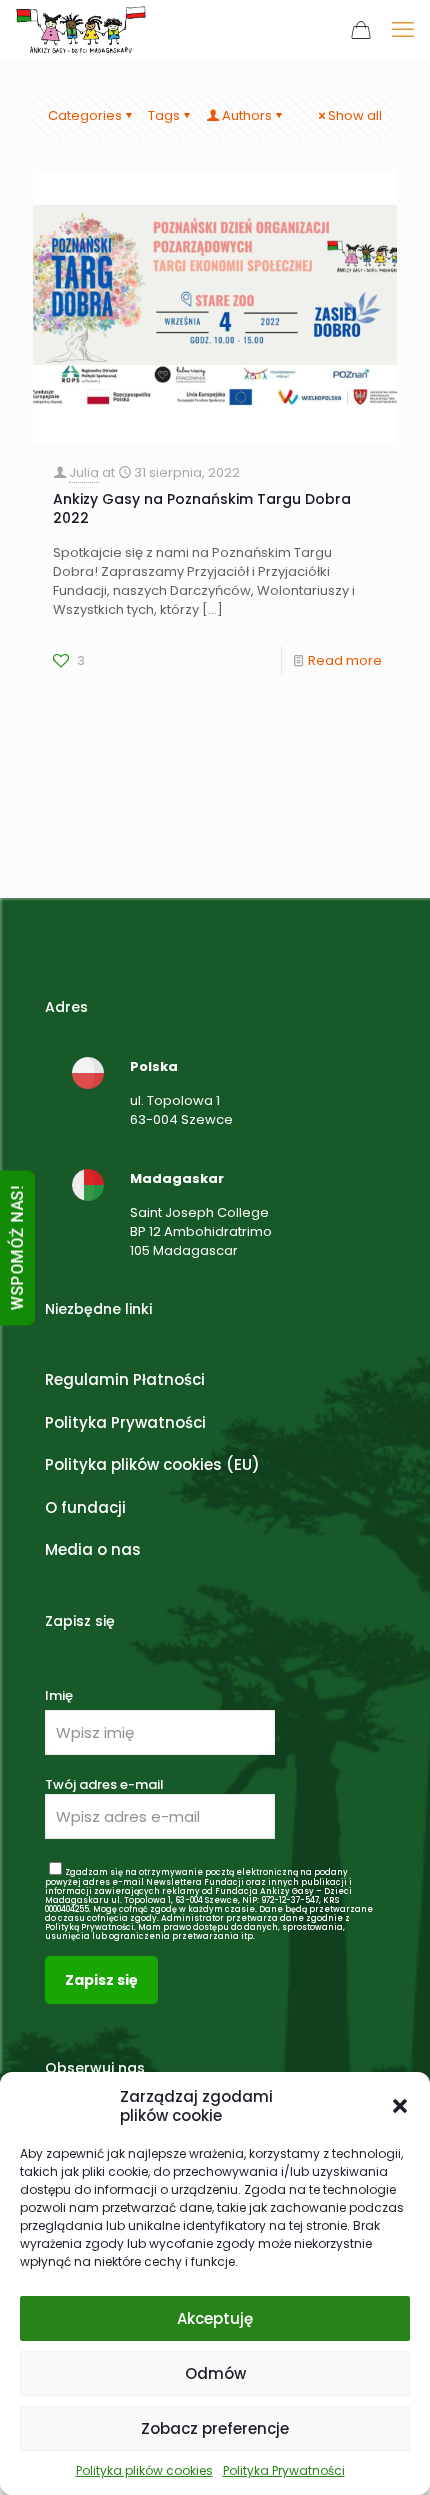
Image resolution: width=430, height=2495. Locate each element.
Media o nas (93, 1549)
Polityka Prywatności (284, 2470)
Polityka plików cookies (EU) (152, 1464)
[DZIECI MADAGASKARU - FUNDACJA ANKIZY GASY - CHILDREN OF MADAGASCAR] (81, 30)
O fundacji (85, 1507)
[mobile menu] (403, 30)
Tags (164, 115)
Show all (355, 115)
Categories (85, 115)
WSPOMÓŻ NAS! (17, 1247)
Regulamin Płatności (125, 1379)
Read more (345, 660)
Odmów (215, 2373)
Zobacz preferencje (215, 2428)
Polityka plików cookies (144, 2470)
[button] (400, 2106)
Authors (247, 115)
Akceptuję (215, 2318)
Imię (59, 1695)
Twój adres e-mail (104, 1784)
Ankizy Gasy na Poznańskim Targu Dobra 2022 (202, 508)
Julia (84, 472)
